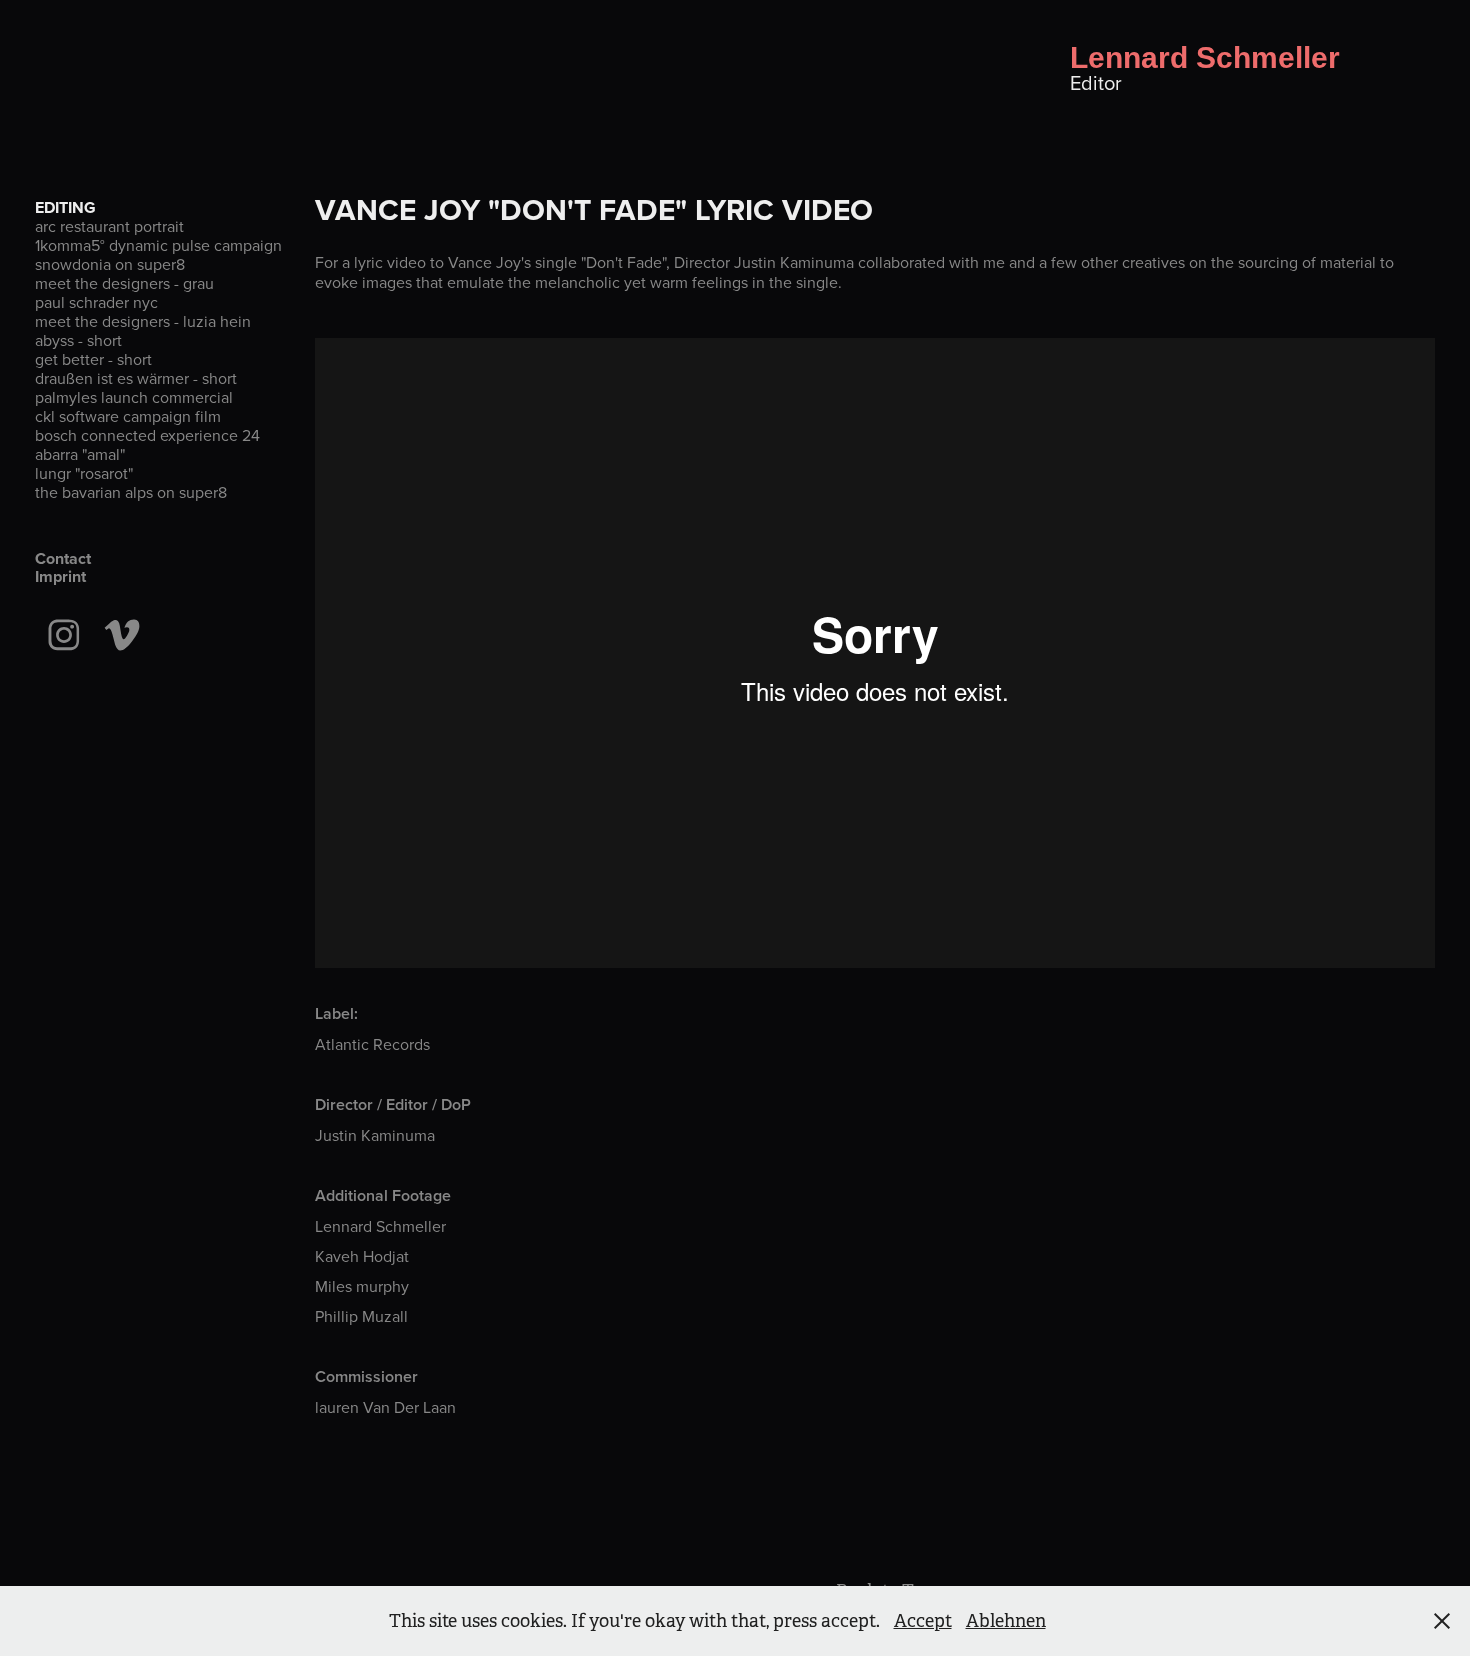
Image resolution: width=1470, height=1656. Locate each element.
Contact (63, 558)
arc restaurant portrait (109, 226)
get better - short (93, 359)
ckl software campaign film (128, 416)
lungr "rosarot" (84, 473)
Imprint (60, 576)
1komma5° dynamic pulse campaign (158, 245)
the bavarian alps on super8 (131, 492)
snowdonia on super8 (110, 264)
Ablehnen (1006, 1621)
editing (65, 207)
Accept (923, 1621)
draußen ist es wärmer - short (136, 378)
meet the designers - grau (124, 283)
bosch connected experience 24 (147, 435)
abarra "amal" (80, 454)
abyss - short (78, 340)
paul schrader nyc (96, 302)
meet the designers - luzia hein (143, 321)
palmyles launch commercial (134, 397)
